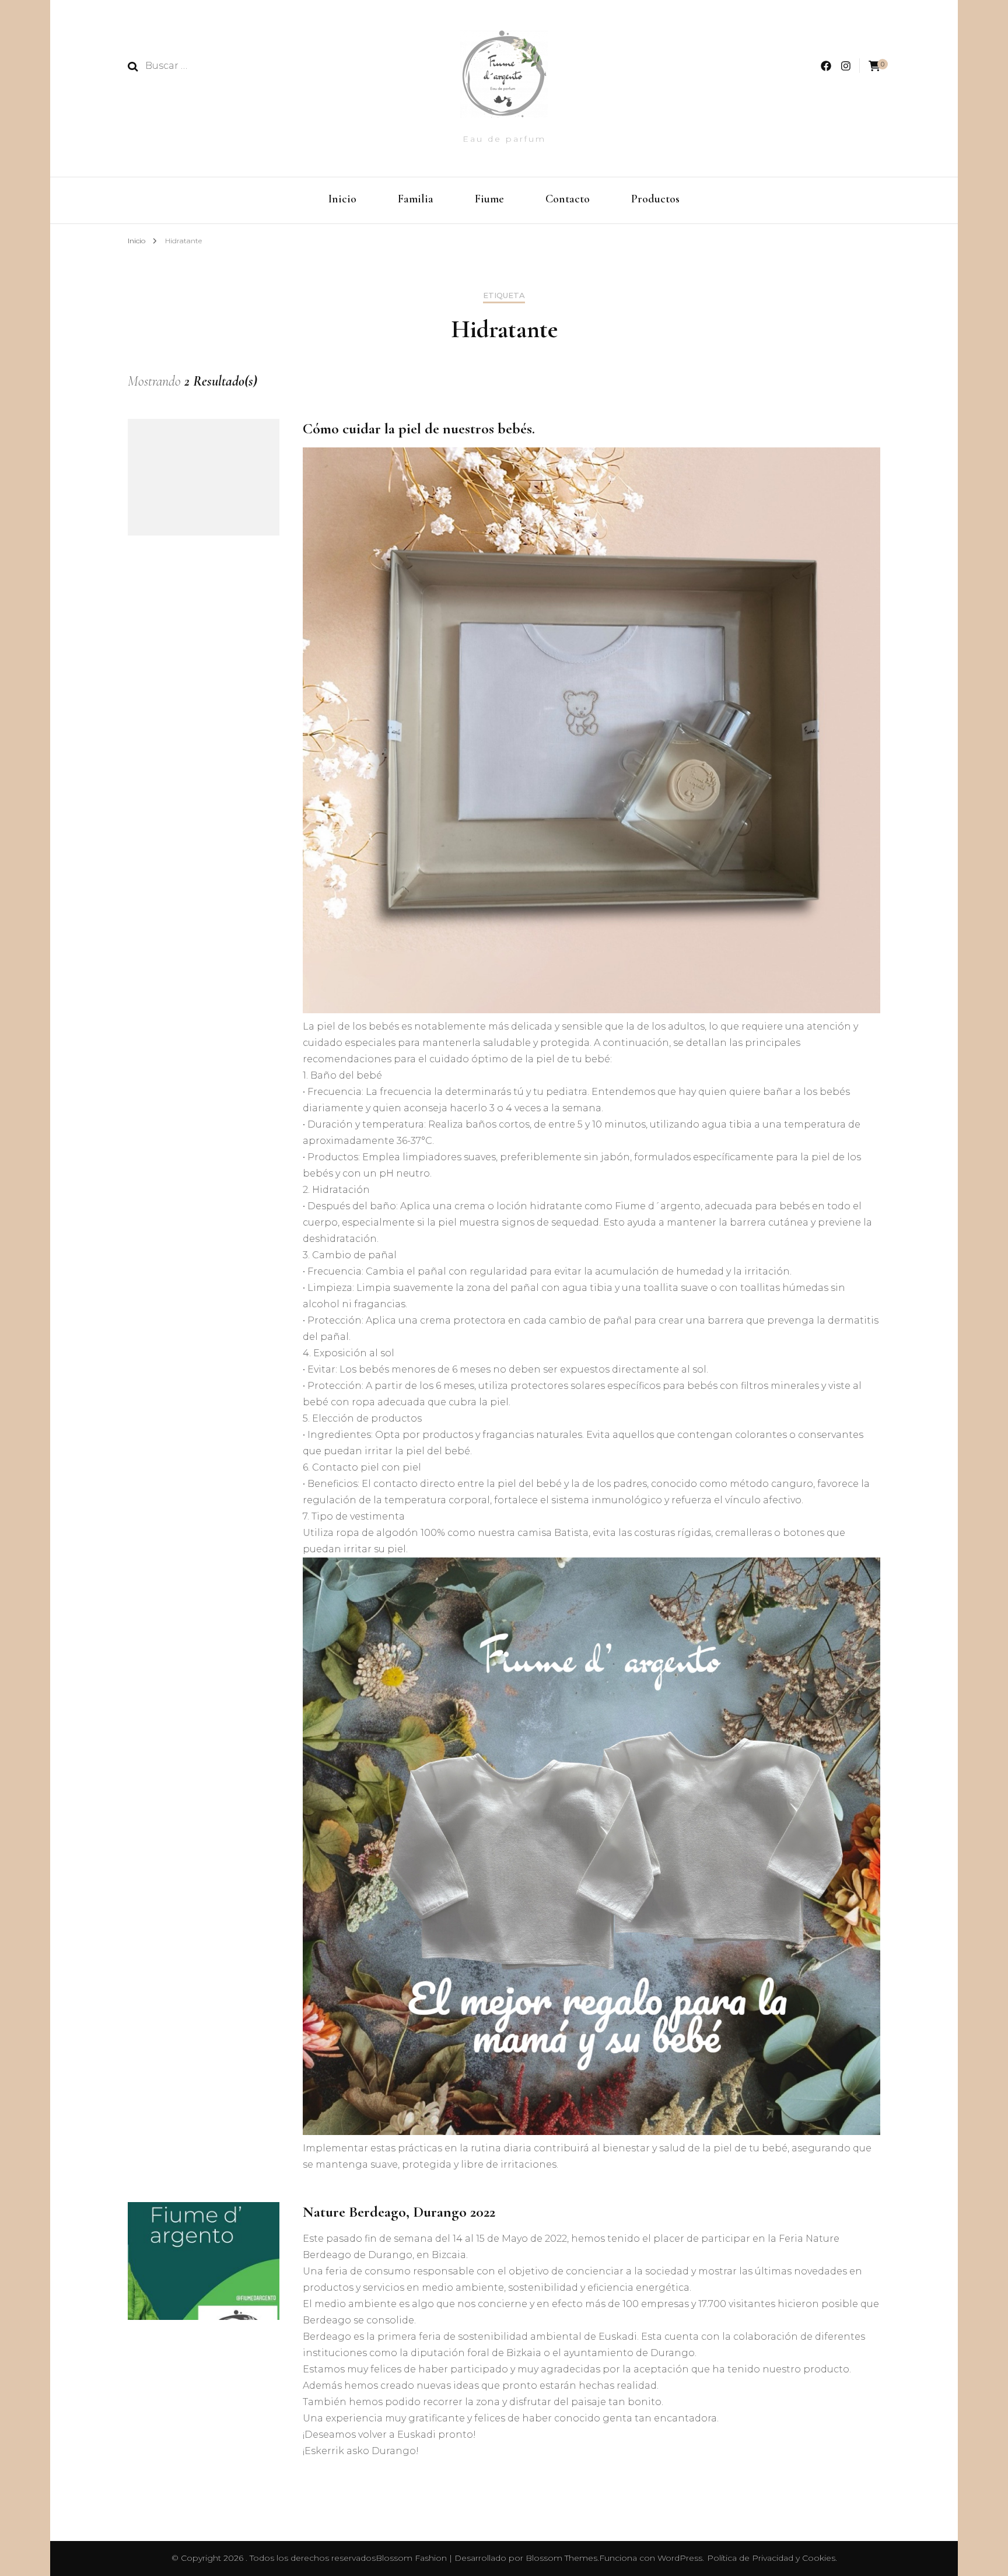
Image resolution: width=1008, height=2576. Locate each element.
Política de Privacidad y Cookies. (772, 2558)
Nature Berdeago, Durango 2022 (399, 2212)
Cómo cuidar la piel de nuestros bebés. (419, 428)
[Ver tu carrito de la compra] (874, 66)
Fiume (489, 199)
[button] (313, 2460)
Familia (416, 199)
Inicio (342, 199)
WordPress (680, 2558)
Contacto (568, 199)
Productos (655, 199)
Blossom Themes (561, 2558)
